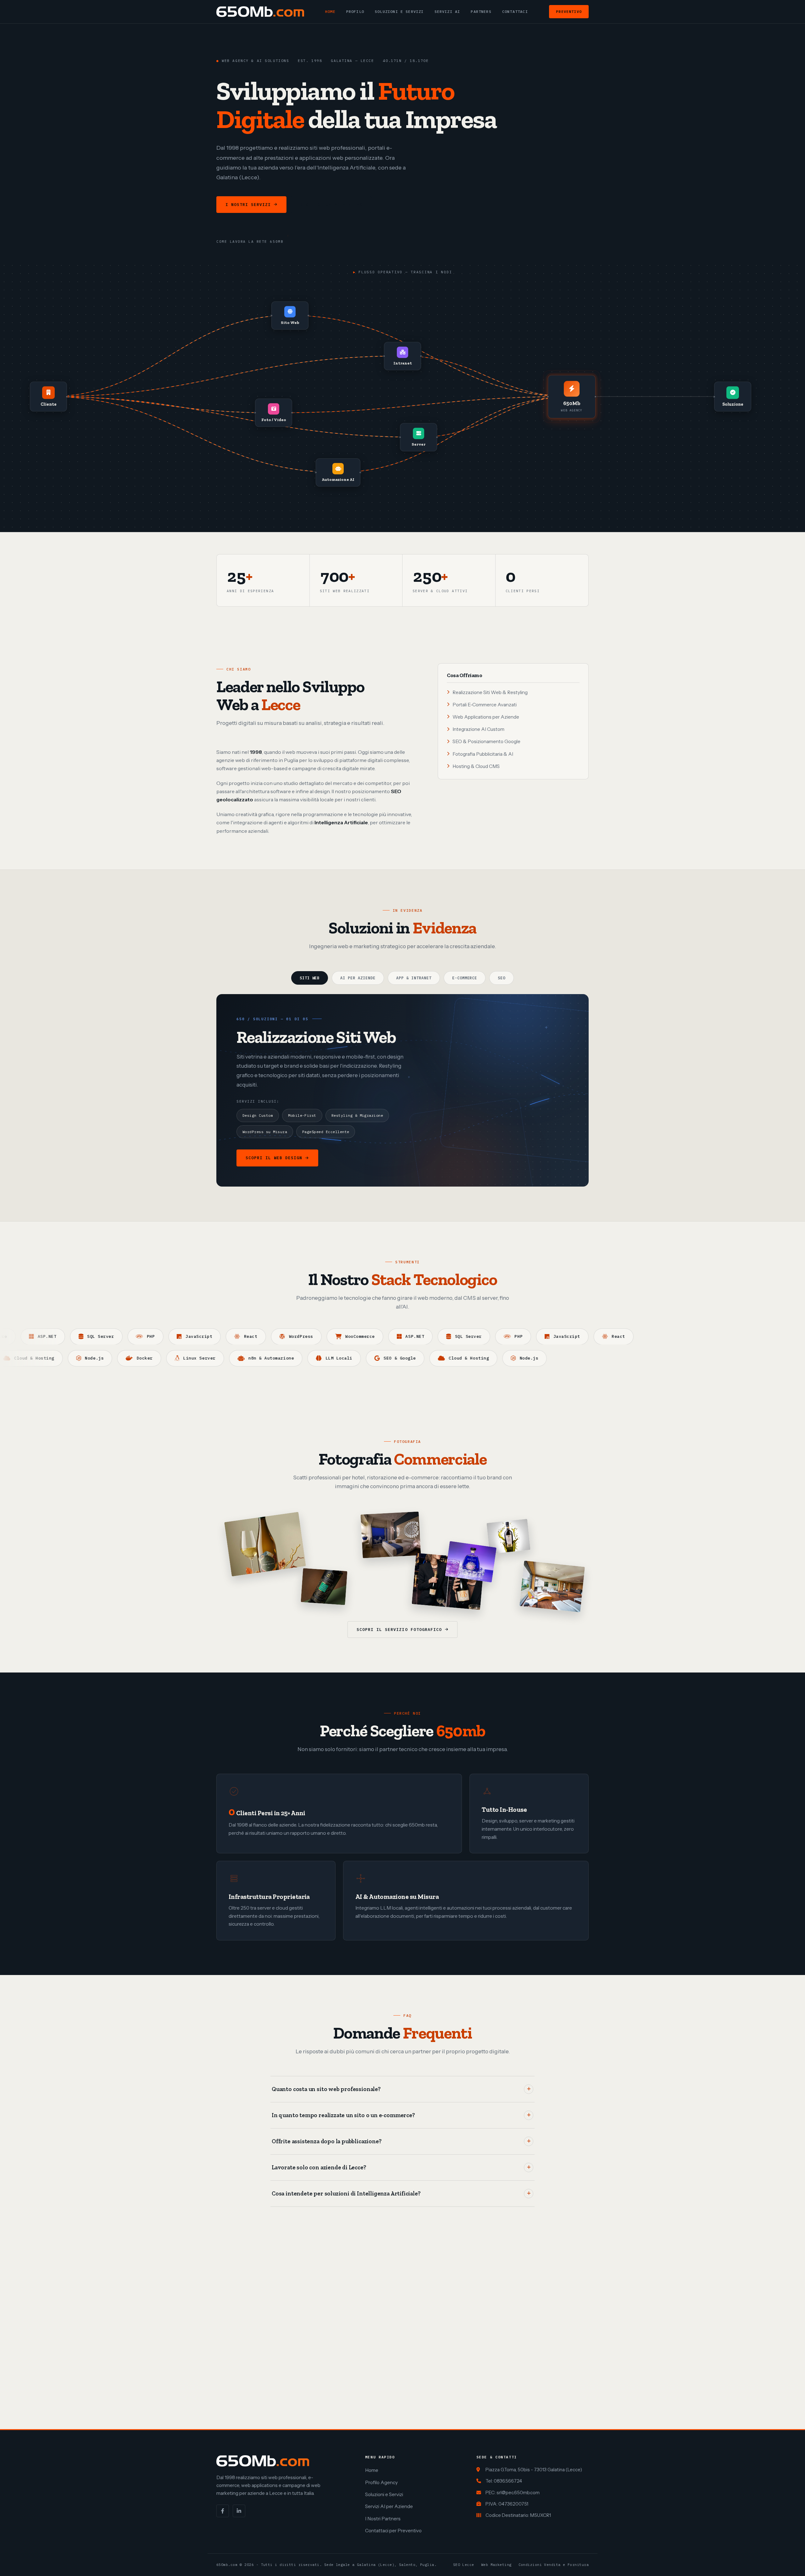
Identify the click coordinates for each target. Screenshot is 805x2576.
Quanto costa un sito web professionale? (326, 2089)
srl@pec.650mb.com (518, 2493)
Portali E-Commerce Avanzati (485, 705)
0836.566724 (508, 2481)
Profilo (355, 11)
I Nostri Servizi (248, 205)
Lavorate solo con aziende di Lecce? (319, 2167)
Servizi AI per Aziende (389, 2506)
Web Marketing (496, 2565)
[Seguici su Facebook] (223, 2511)
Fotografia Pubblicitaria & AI (483, 754)
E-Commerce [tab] (465, 978)
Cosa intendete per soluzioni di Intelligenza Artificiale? (346, 2194)
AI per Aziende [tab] (358, 978)
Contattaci (515, 11)
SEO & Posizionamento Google (486, 741)
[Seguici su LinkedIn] (239, 2511)
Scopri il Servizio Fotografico (399, 1630)
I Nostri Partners (383, 2519)
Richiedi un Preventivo (331, 205)
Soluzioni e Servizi (399, 11)
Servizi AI (447, 11)
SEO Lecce (464, 2565)
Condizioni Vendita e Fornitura (554, 2565)
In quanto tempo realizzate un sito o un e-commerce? (343, 2115)
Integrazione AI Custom (478, 729)
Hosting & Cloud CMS (476, 766)
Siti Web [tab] (310, 978)
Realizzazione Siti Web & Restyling (490, 692)
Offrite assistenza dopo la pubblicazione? (327, 2141)
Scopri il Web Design (274, 1158)
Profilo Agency (381, 2482)
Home (330, 11)
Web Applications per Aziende (486, 717)
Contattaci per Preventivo (393, 2531)
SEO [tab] (502, 978)
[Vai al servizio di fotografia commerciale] (265, 1544)
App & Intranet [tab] (414, 978)
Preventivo (569, 11)
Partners (481, 11)
